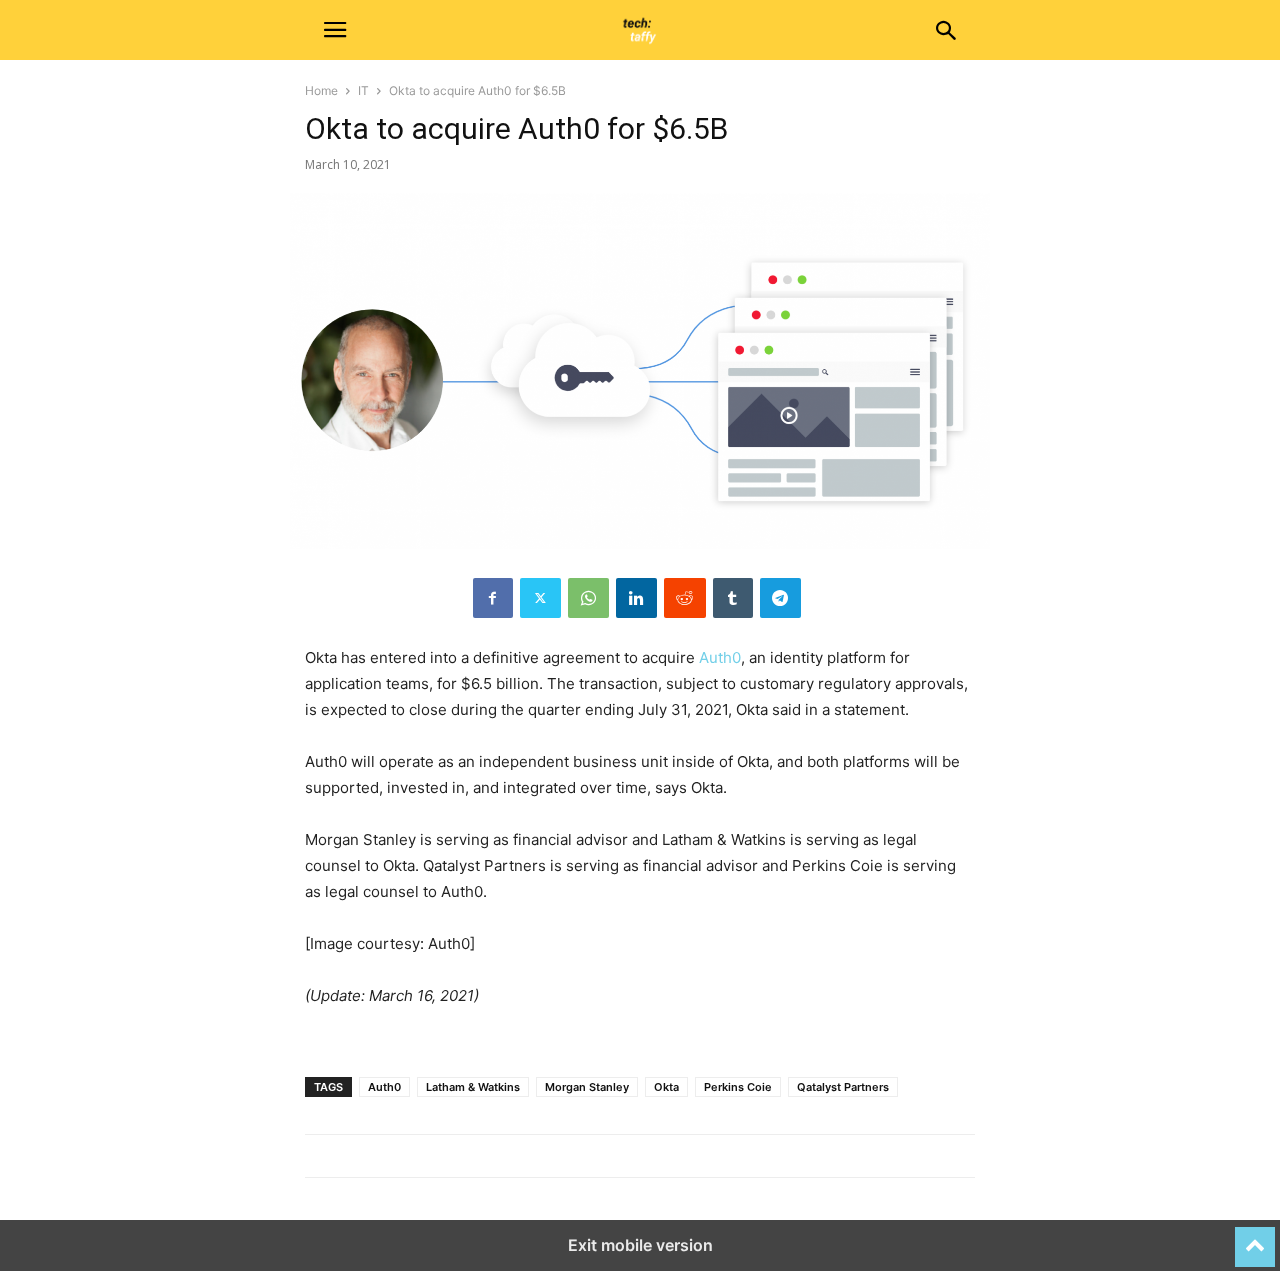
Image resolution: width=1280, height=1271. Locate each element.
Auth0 (720, 657)
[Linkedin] (636, 598)
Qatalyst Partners (843, 1087)
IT (363, 90)
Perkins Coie (738, 1087)
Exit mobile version (640, 1245)
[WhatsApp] (588, 598)
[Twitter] (540, 598)
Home (321, 90)
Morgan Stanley (587, 1087)
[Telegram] (780, 598)
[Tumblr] (733, 598)
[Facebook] (493, 598)
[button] (335, 30)
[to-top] (1255, 1238)
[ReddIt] (685, 598)
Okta (666, 1087)
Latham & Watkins (473, 1087)
